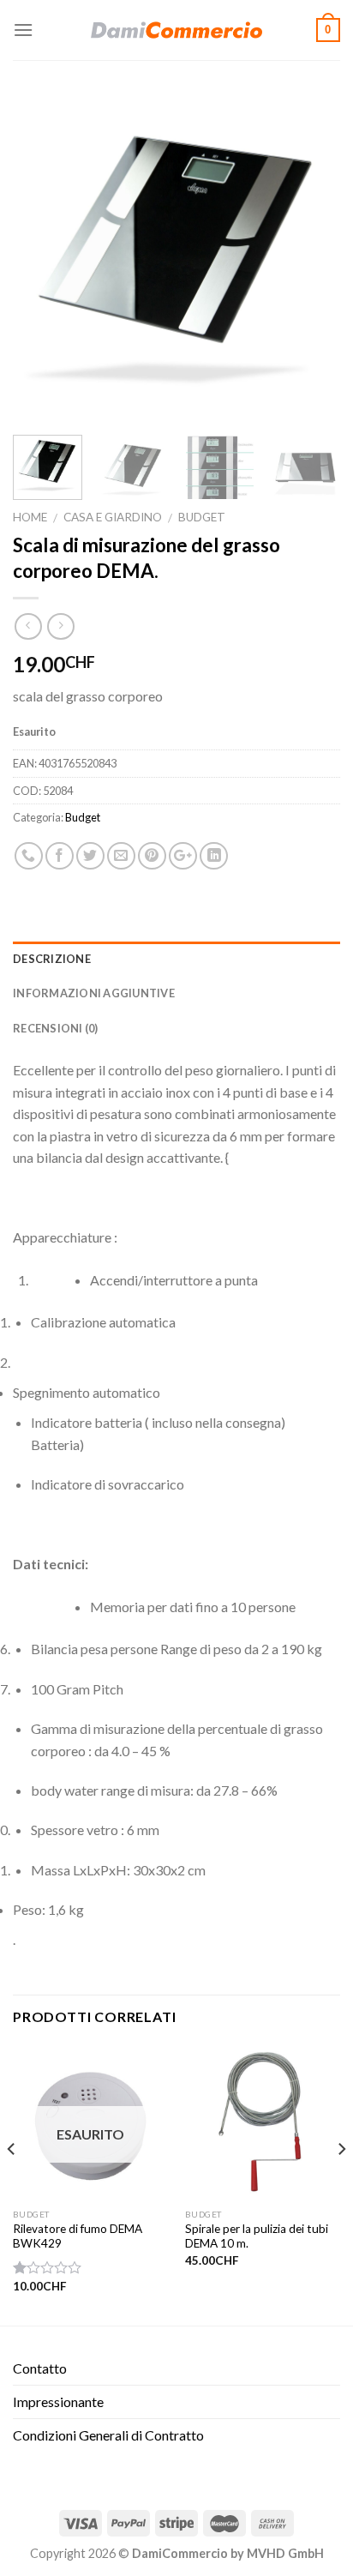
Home (30, 517)
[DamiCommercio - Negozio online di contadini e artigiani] (176, 30)
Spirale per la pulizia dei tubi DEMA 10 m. (257, 2236)
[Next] (312, 258)
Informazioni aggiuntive (94, 993)
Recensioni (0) (56, 1028)
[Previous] (41, 258)
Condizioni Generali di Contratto (108, 2435)
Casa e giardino (113, 517)
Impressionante (58, 2401)
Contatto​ (40, 2368)
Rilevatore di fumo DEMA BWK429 (78, 2236)
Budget (202, 517)
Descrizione (52, 959)
